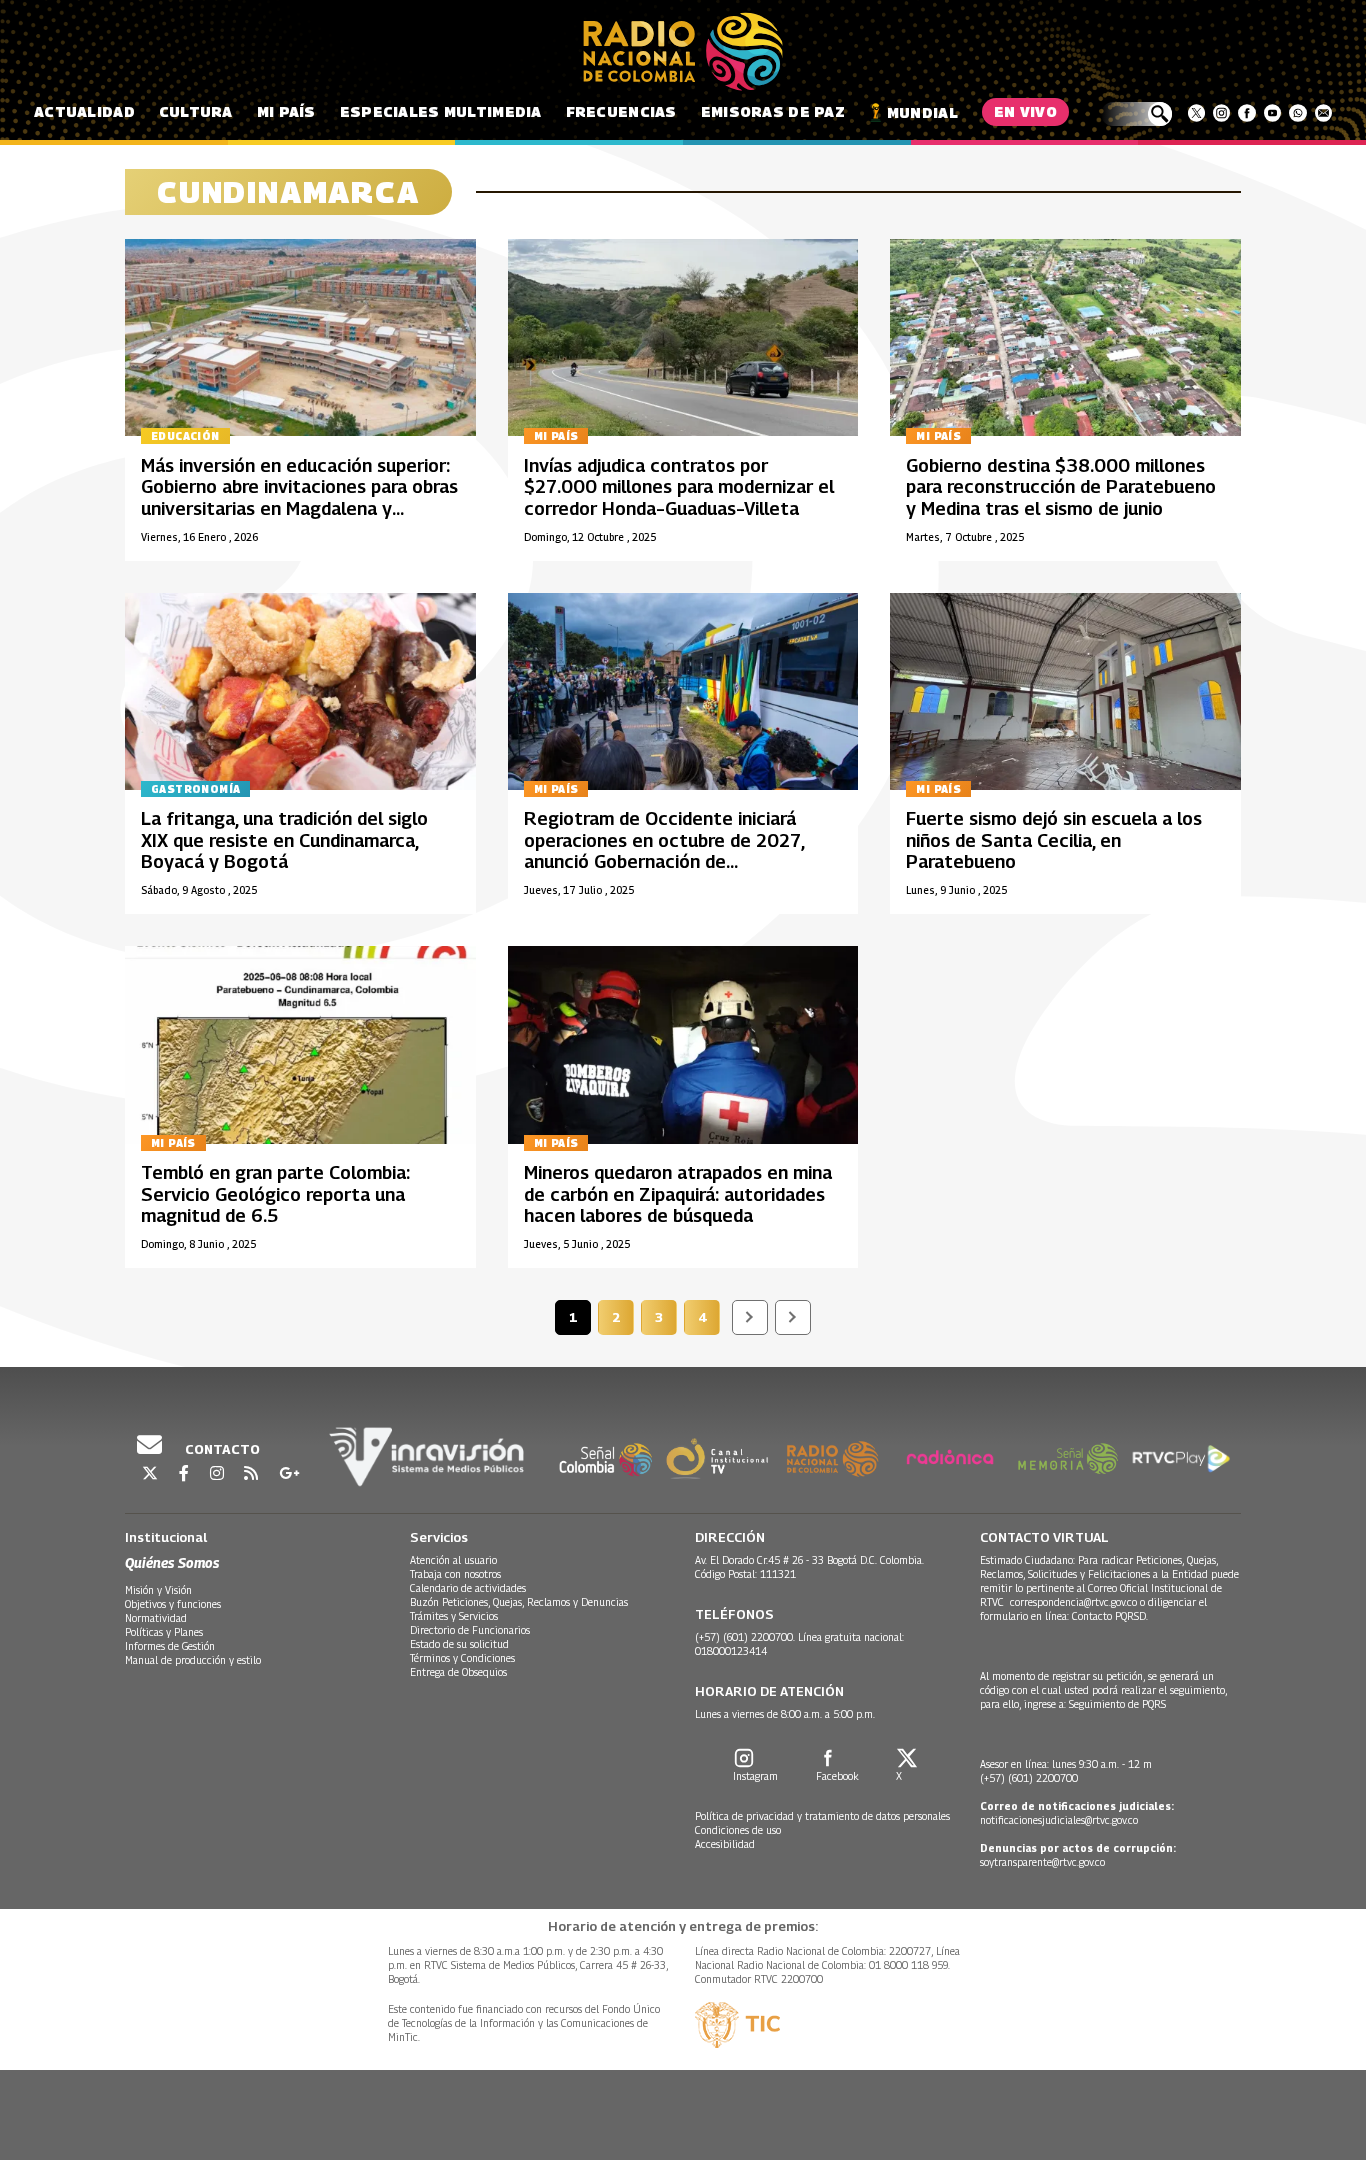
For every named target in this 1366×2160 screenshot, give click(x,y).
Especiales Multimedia (441, 111)
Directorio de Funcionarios (470, 1630)
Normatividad (156, 1618)
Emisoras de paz (773, 111)
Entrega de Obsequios (458, 1672)
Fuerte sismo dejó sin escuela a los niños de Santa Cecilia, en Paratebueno (1054, 840)
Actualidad (84, 111)
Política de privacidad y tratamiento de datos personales (822, 1816)
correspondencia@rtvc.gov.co (1073, 1602)
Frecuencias (621, 111)
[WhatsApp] (1297, 113)
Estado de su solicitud (459, 1644)
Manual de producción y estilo (193, 1660)
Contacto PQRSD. (1111, 1616)
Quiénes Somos (172, 1562)
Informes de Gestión (170, 1646)
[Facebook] (1246, 113)
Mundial (922, 112)
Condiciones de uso (738, 1830)
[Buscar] (1136, 114)
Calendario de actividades (468, 1588)
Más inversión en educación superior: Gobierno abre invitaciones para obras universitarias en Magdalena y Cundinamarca (299, 498)
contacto (221, 1449)
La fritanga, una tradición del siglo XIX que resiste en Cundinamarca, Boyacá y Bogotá (284, 840)
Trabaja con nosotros (455, 1574)
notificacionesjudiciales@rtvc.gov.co (1059, 1820)
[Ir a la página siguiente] (750, 1317)
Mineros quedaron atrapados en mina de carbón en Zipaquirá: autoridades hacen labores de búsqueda (678, 1194)
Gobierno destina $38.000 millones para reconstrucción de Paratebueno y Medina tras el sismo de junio (1061, 487)
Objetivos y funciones (173, 1604)
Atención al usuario (453, 1560)
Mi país (286, 111)
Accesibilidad (725, 1844)
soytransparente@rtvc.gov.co (1042, 1862)
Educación (185, 436)
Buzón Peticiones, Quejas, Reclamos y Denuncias (519, 1602)
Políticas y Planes (164, 1632)
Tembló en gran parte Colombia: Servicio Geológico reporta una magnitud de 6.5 (275, 1194)
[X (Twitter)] (1196, 113)
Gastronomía (195, 789)
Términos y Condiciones (462, 1658)
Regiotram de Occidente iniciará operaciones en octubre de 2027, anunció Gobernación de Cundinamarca (664, 851)
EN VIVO (1025, 111)
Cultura (196, 111)
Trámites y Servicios (454, 1616)
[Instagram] (1221, 113)
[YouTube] (1272, 113)
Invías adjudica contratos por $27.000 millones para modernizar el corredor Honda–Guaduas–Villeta (679, 487)
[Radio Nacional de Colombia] (683, 52)
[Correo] (1323, 113)
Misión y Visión (158, 1590)
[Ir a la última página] (793, 1317)
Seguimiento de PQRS (1117, 1704)
